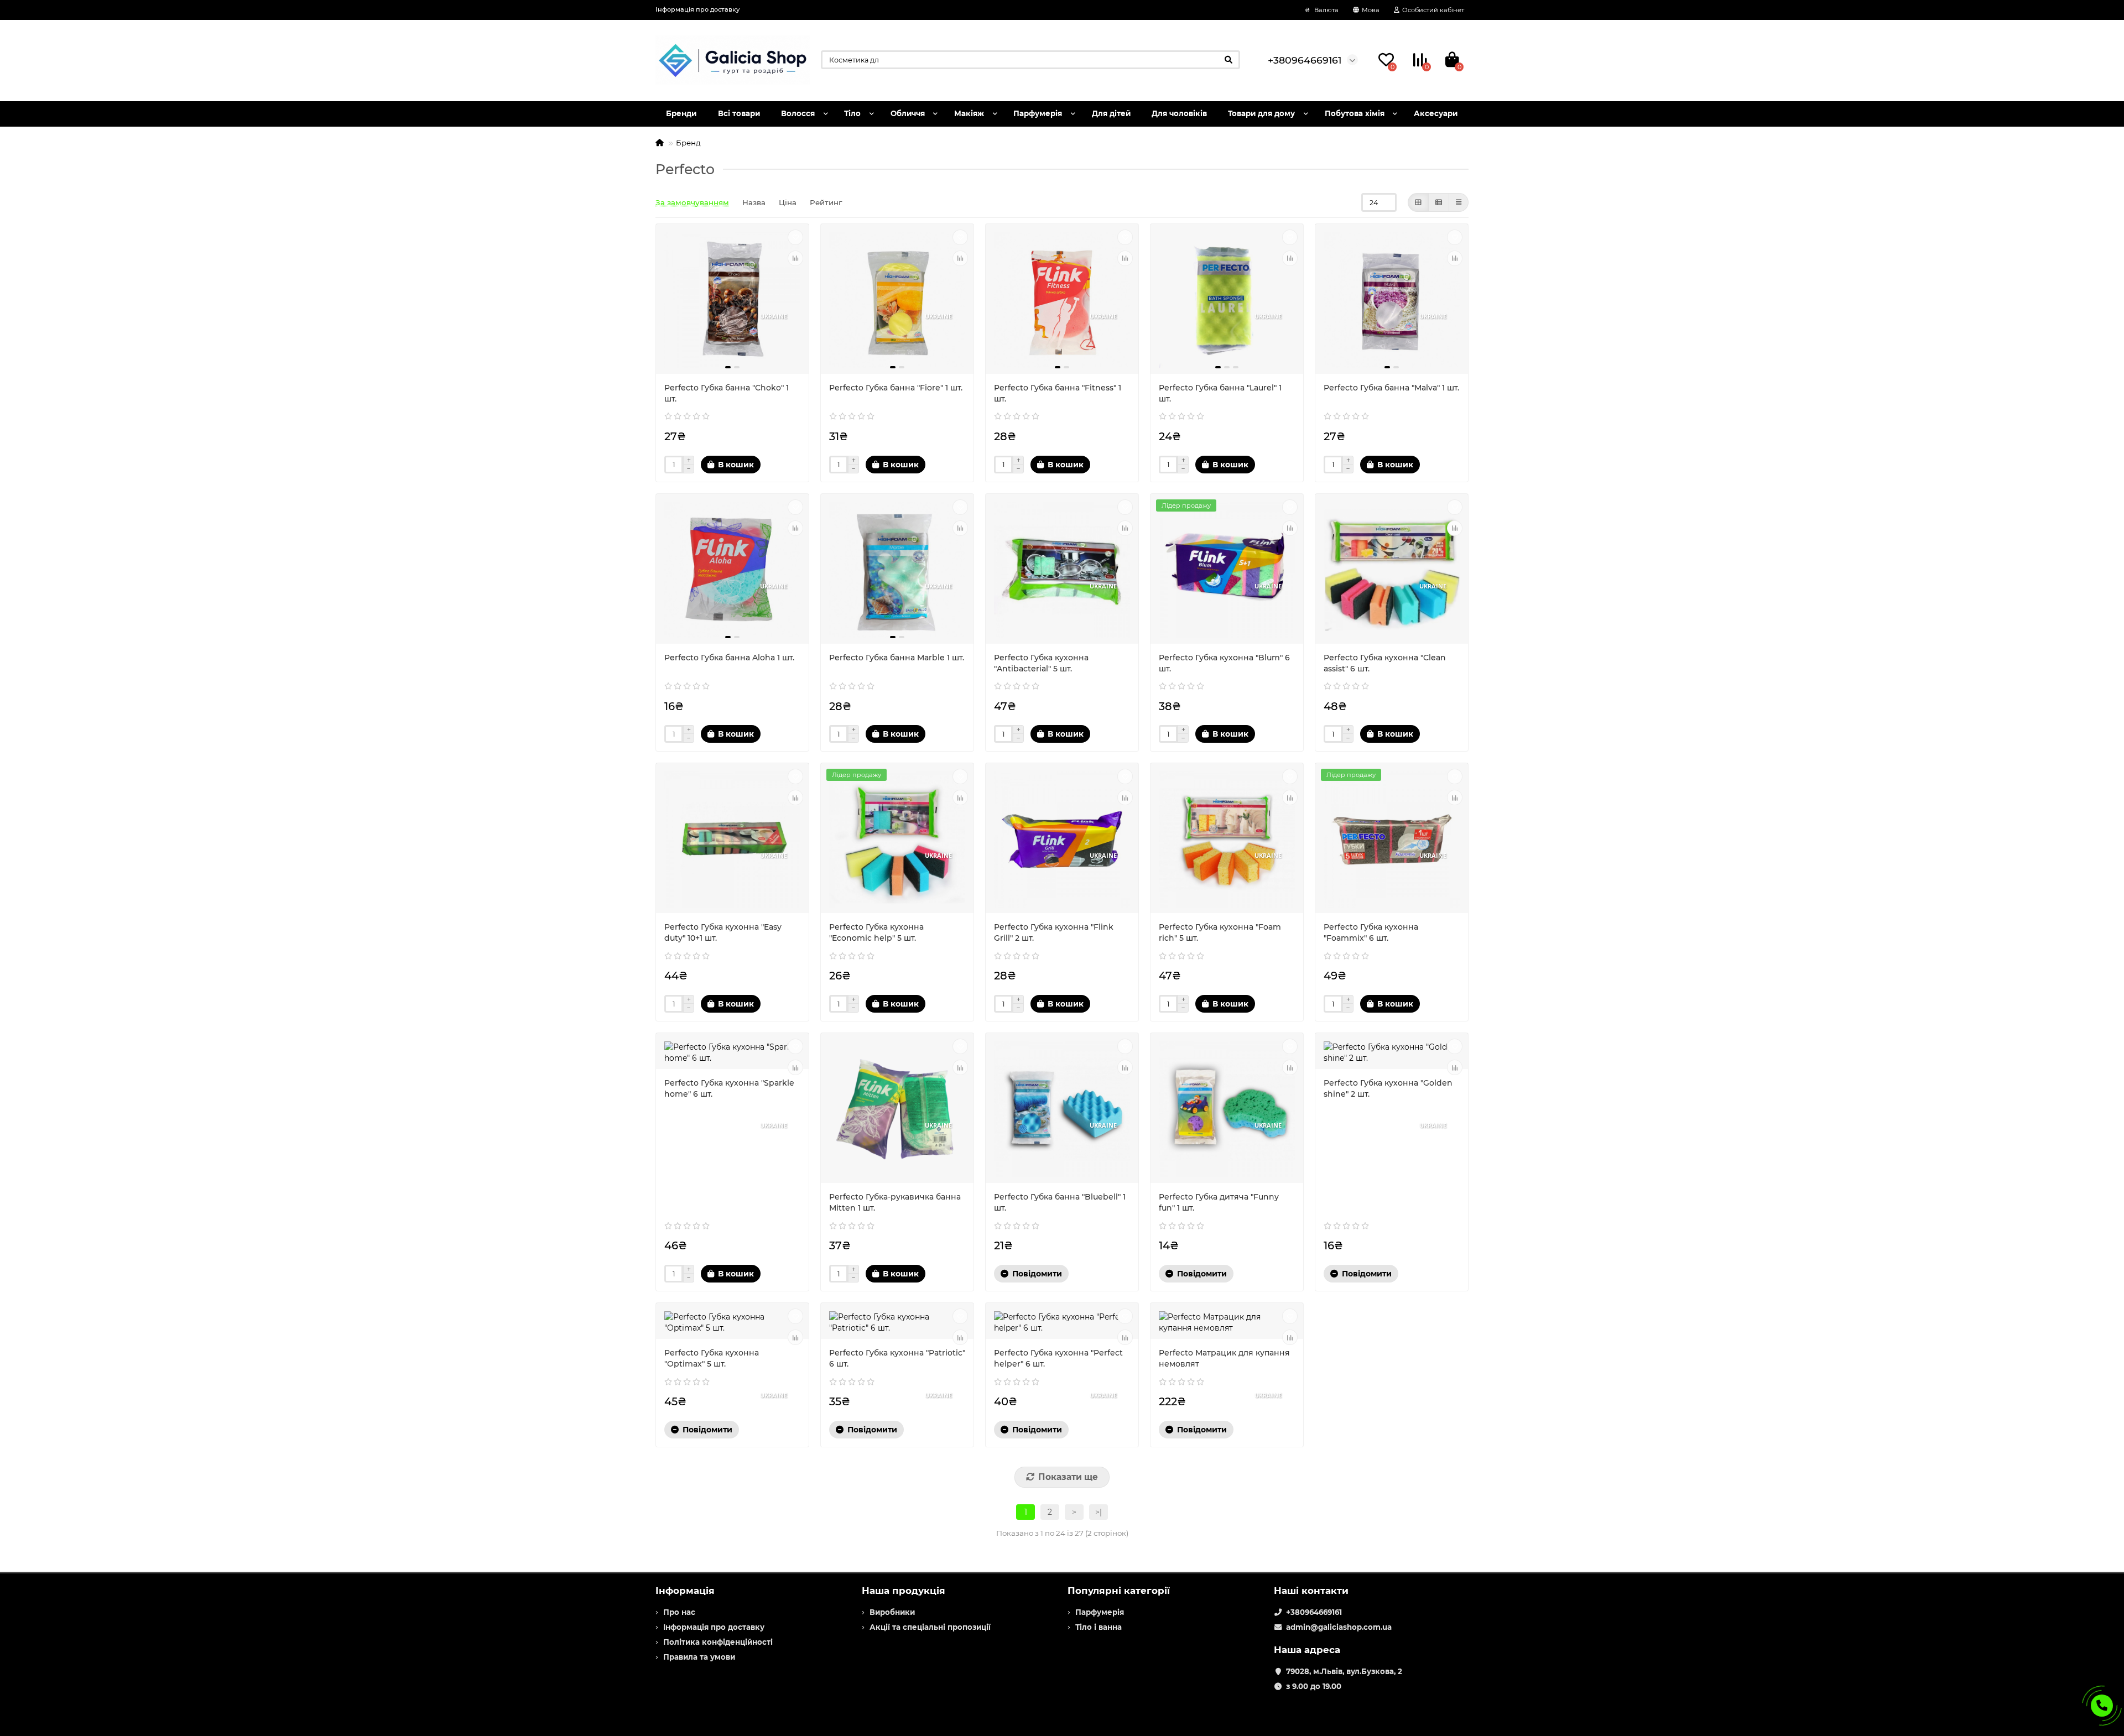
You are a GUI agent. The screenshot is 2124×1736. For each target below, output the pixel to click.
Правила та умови (699, 1657)
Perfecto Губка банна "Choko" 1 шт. (727, 393)
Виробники (892, 1612)
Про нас (679, 1612)
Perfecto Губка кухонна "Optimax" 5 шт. (712, 1358)
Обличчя (908, 113)
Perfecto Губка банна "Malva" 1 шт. (1391, 388)
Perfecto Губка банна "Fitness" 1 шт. (1058, 393)
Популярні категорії (1119, 1591)
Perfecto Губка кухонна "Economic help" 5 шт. (876, 932)
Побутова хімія (1355, 113)
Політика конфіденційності (718, 1642)
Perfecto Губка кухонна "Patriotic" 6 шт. (897, 1358)
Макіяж (969, 113)
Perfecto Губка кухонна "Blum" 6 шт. (1224, 663)
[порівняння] (795, 258)
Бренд (688, 143)
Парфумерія (1038, 113)
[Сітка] (1418, 202)
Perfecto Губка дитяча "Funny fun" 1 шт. (1219, 1202)
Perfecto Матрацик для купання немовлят (1224, 1358)
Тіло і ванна (1099, 1627)
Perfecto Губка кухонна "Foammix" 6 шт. (1371, 932)
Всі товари (739, 113)
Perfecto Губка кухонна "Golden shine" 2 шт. (1388, 1088)
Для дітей (1111, 113)
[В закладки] (795, 237)
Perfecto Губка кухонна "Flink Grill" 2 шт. (1054, 932)
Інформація (685, 1591)
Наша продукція (904, 1591)
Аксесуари (1436, 113)
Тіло (852, 113)
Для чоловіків (1179, 113)
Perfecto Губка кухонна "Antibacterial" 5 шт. (1041, 663)
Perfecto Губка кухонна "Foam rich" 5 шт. (1220, 932)
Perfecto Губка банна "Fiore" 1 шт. (896, 388)
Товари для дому (1261, 113)
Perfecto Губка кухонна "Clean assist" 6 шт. (1385, 663)
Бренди (681, 113)
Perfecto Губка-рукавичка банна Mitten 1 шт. (895, 1202)
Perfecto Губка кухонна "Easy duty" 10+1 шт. (723, 932)
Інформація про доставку (697, 9)
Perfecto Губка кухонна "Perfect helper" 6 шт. (1058, 1358)
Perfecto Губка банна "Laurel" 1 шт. (1220, 393)
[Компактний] (1459, 202)
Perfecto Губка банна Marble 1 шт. (897, 658)
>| (1099, 1512)
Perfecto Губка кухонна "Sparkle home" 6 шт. (729, 1088)
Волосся (798, 113)
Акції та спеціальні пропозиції (930, 1627)
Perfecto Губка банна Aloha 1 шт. (729, 658)
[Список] (1439, 202)
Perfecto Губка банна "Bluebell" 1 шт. (1060, 1202)
